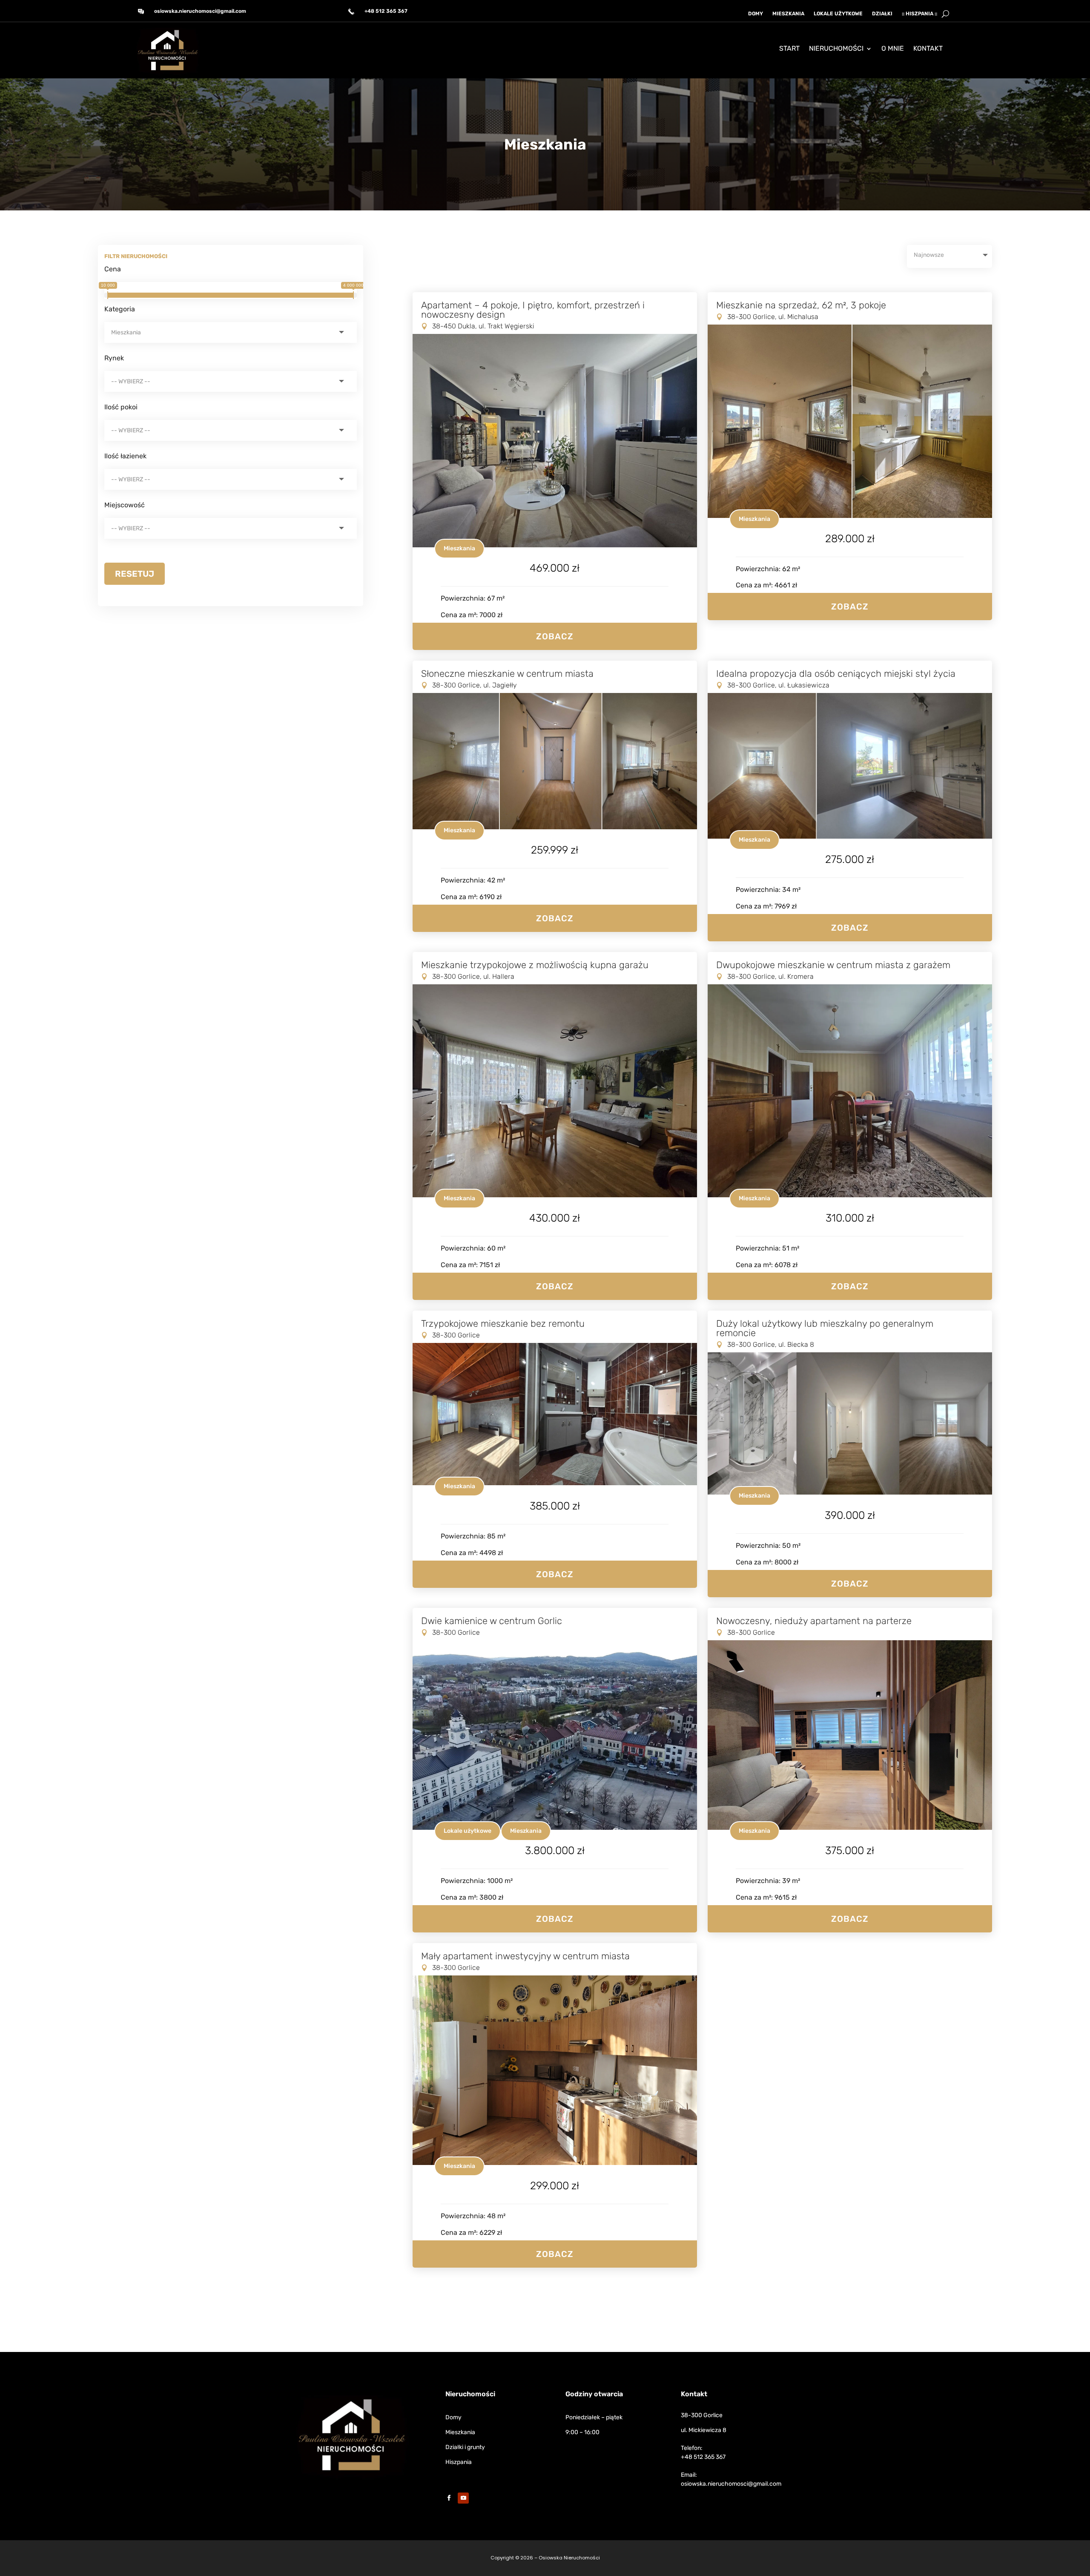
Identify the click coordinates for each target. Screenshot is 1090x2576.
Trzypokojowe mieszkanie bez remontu (503, 1324)
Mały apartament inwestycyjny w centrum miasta (525, 1956)
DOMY (756, 14)
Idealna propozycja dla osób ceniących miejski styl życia (836, 674)
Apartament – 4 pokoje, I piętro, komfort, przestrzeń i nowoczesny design (533, 310)
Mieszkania (459, 548)
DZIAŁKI (882, 14)
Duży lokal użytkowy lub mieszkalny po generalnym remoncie (825, 1328)
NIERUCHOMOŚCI (836, 49)
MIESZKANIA (788, 14)
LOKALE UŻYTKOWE (838, 14)
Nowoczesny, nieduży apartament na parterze (814, 1621)
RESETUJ (135, 574)
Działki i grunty (465, 2447)
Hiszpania (459, 2462)
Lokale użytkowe (468, 1831)
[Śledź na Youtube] (463, 2498)
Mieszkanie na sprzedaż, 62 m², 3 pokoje (801, 305)
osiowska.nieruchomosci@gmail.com (200, 11)
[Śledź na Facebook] (449, 2498)
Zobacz (555, 636)
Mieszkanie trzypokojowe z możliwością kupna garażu (535, 965)
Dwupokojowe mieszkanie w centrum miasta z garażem (833, 965)
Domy (453, 2417)
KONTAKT (928, 49)
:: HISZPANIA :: (919, 14)
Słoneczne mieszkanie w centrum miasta (507, 674)
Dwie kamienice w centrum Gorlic (492, 1621)
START (789, 49)
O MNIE (893, 49)
